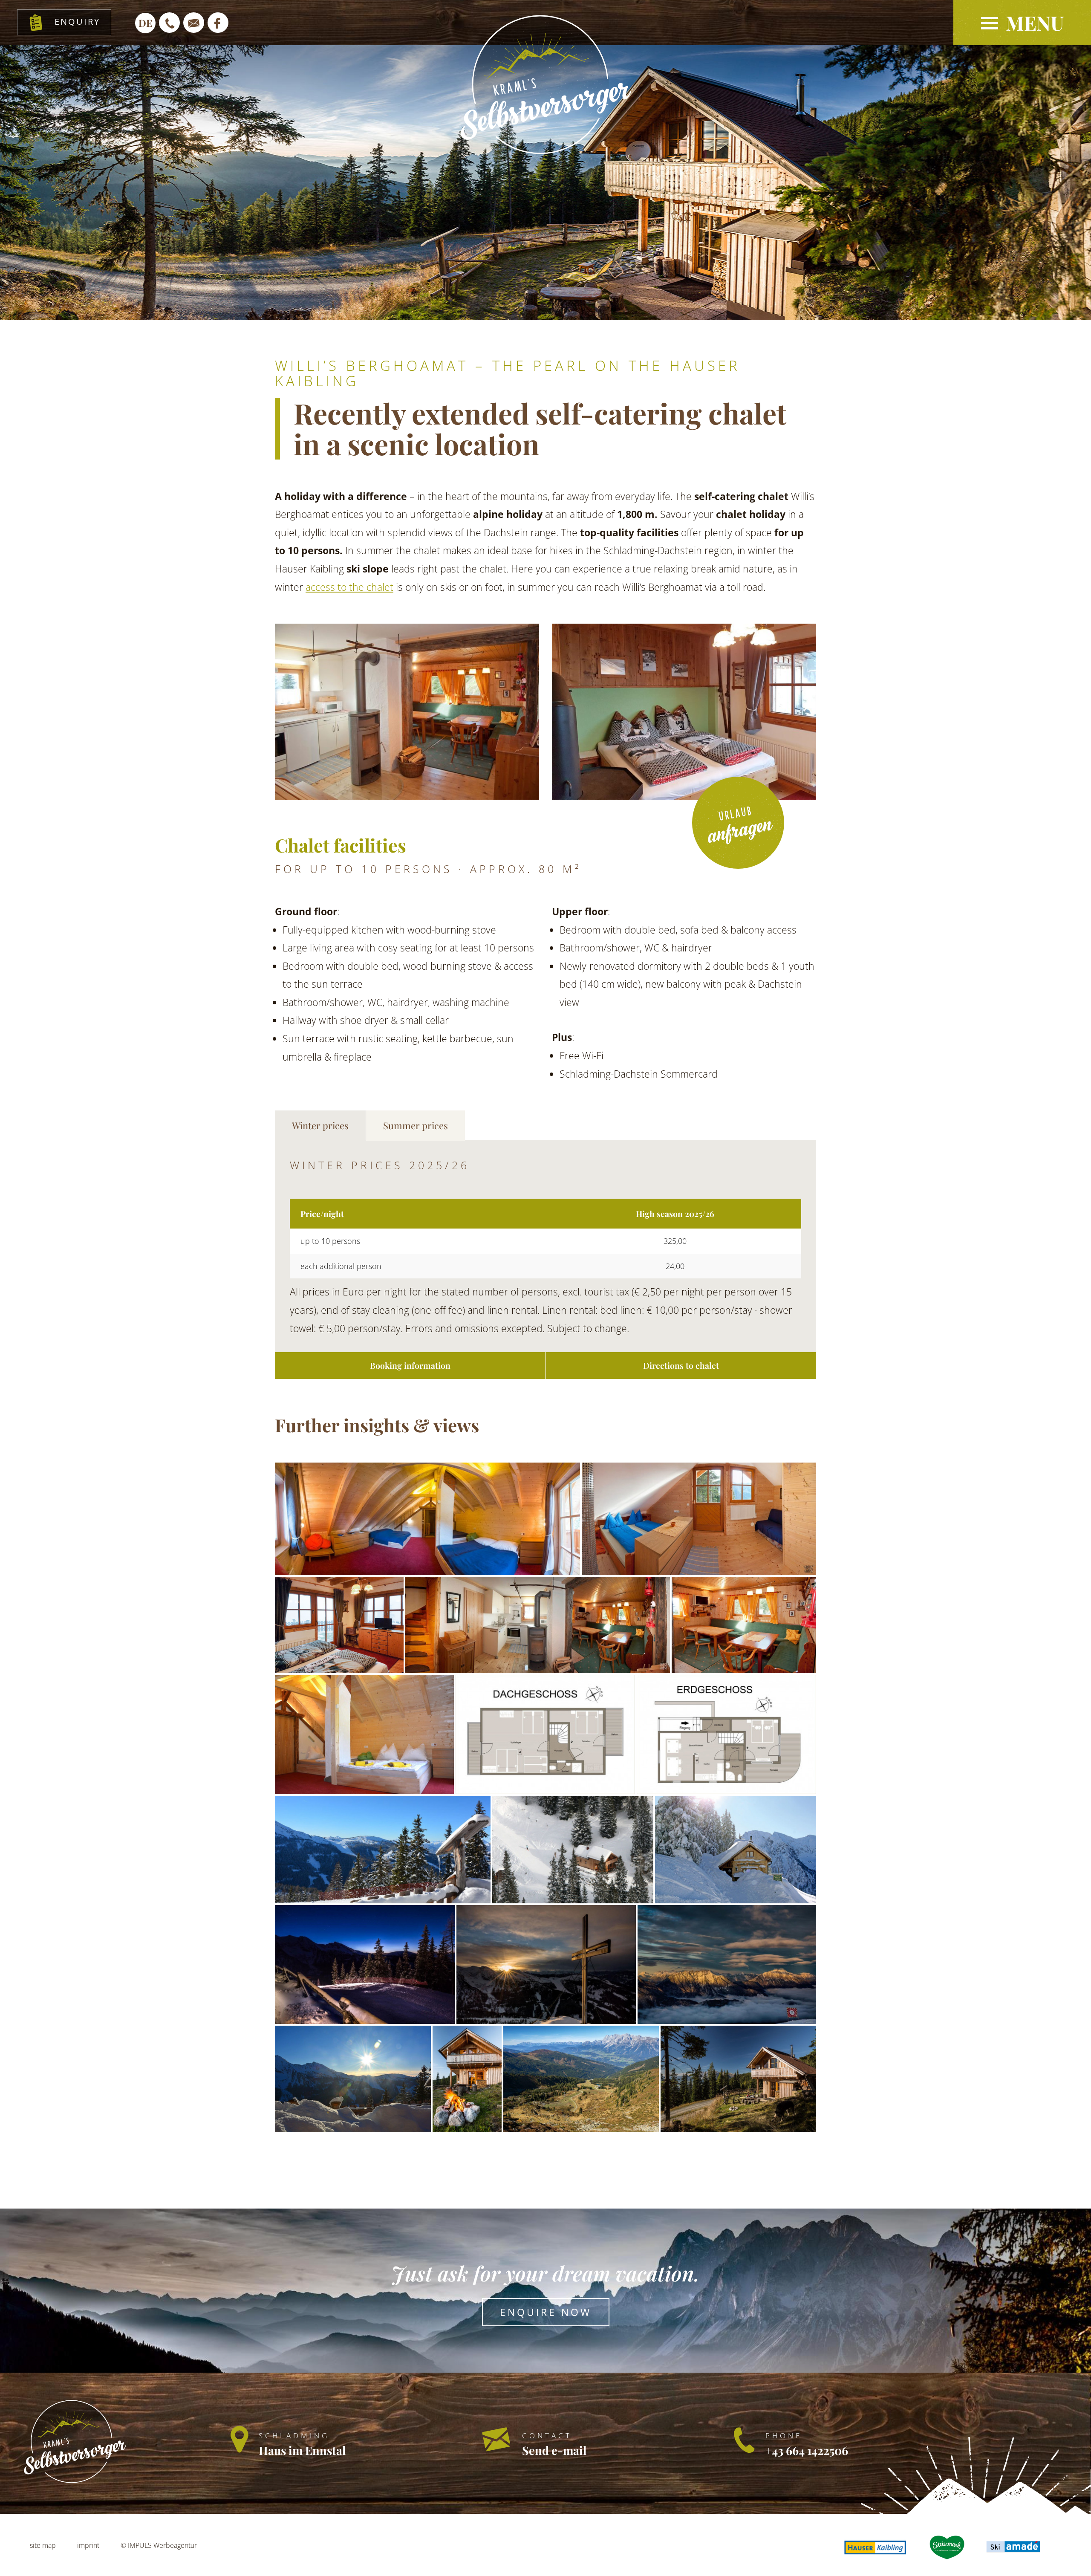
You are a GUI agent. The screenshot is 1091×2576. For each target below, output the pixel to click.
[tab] (320, 1126)
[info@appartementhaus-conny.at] (194, 23)
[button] (1022, 23)
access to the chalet (349, 587)
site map (43, 2545)
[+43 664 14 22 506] (169, 23)
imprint (88, 2545)
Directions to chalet (681, 1365)
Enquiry (77, 21)
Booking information (410, 1365)
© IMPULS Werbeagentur (159, 2545)
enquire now (546, 2312)
